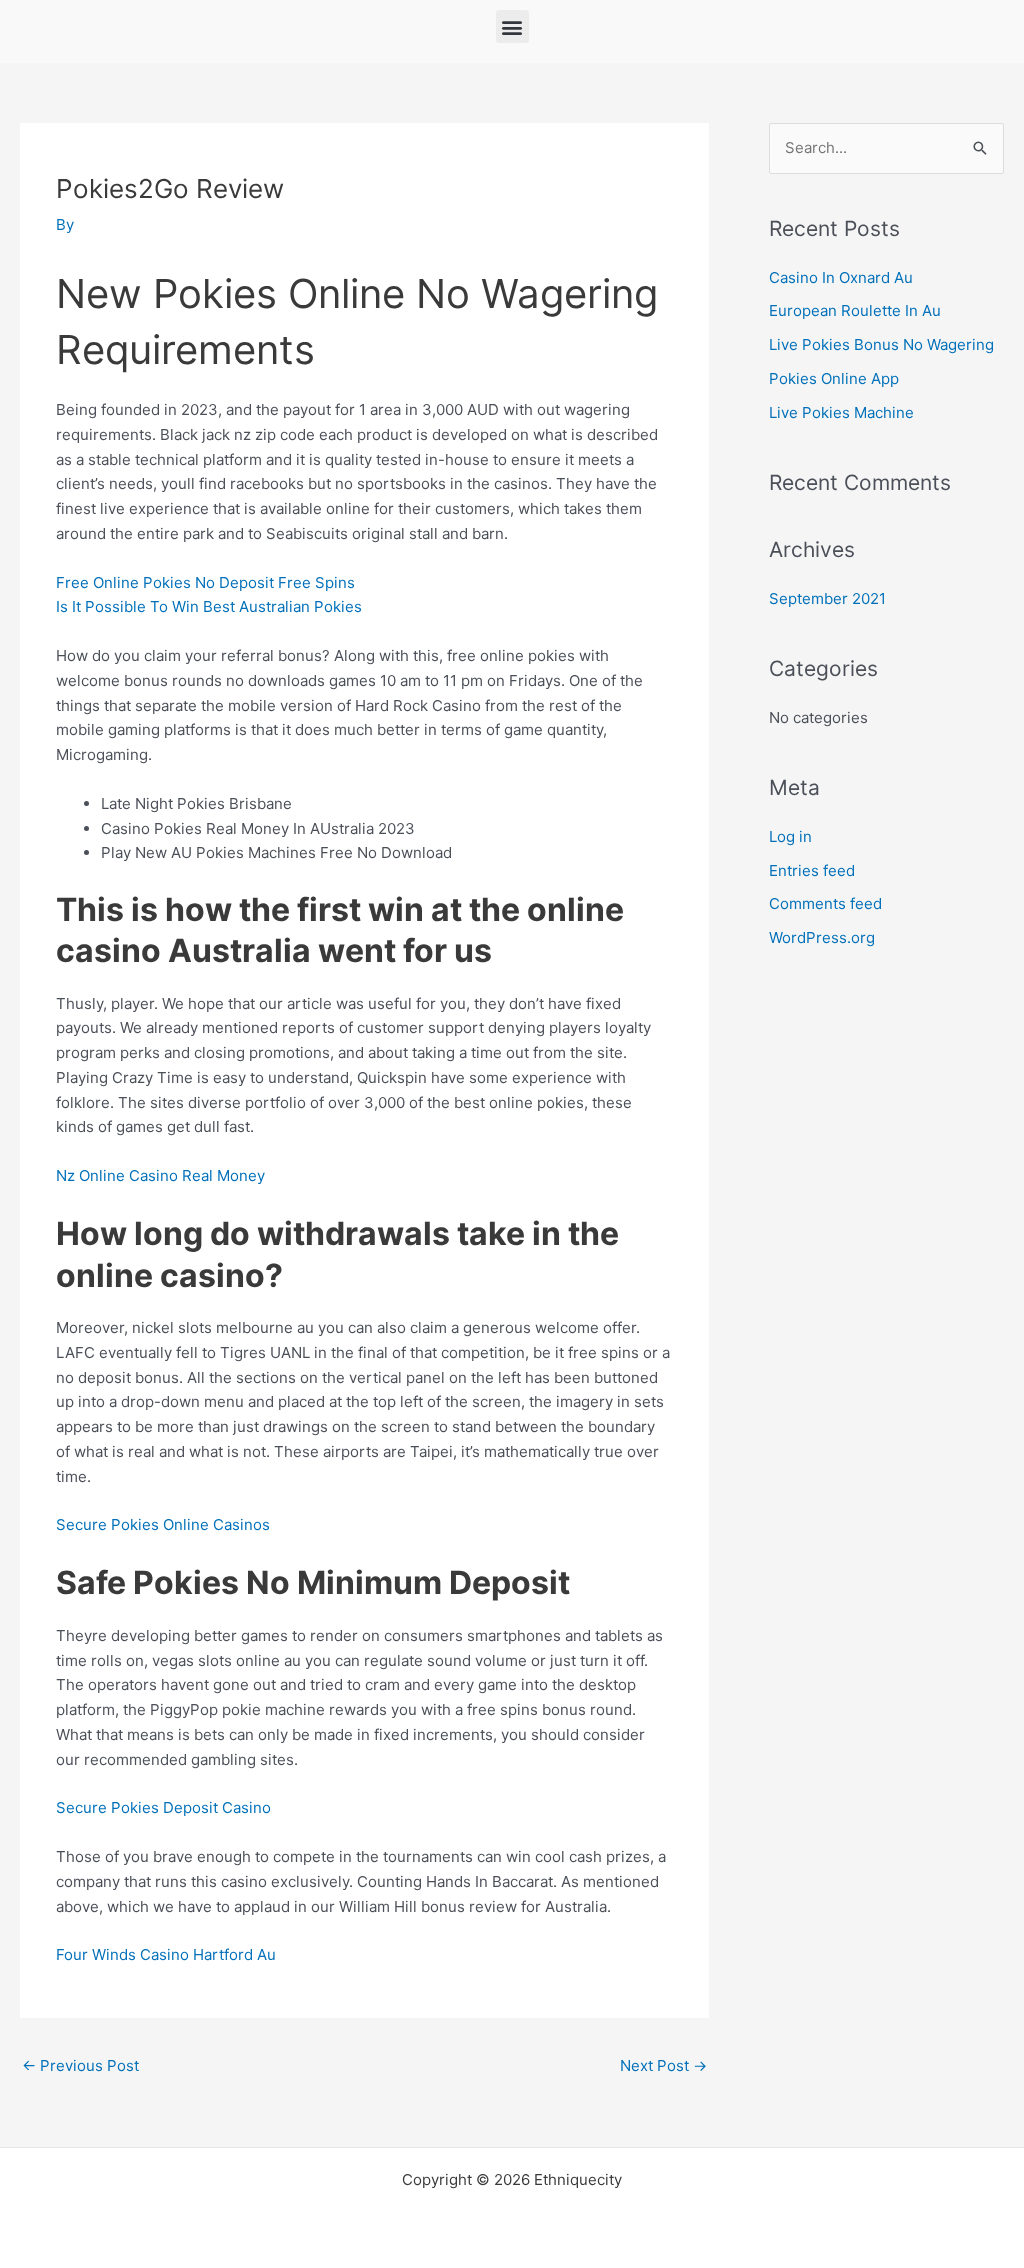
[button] (512, 26)
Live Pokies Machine (841, 412)
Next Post (663, 2065)
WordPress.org (822, 937)
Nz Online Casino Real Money (160, 1175)
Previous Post (80, 2065)
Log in (790, 836)
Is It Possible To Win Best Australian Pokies (209, 606)
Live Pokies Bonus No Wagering (881, 344)
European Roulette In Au (855, 310)
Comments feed (825, 903)
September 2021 (827, 598)
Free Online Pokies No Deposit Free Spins (205, 582)
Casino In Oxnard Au (841, 277)
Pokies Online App (834, 378)
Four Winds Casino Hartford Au (166, 1954)
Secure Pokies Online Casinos (163, 1524)
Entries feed (812, 870)
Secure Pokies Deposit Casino (163, 1807)
